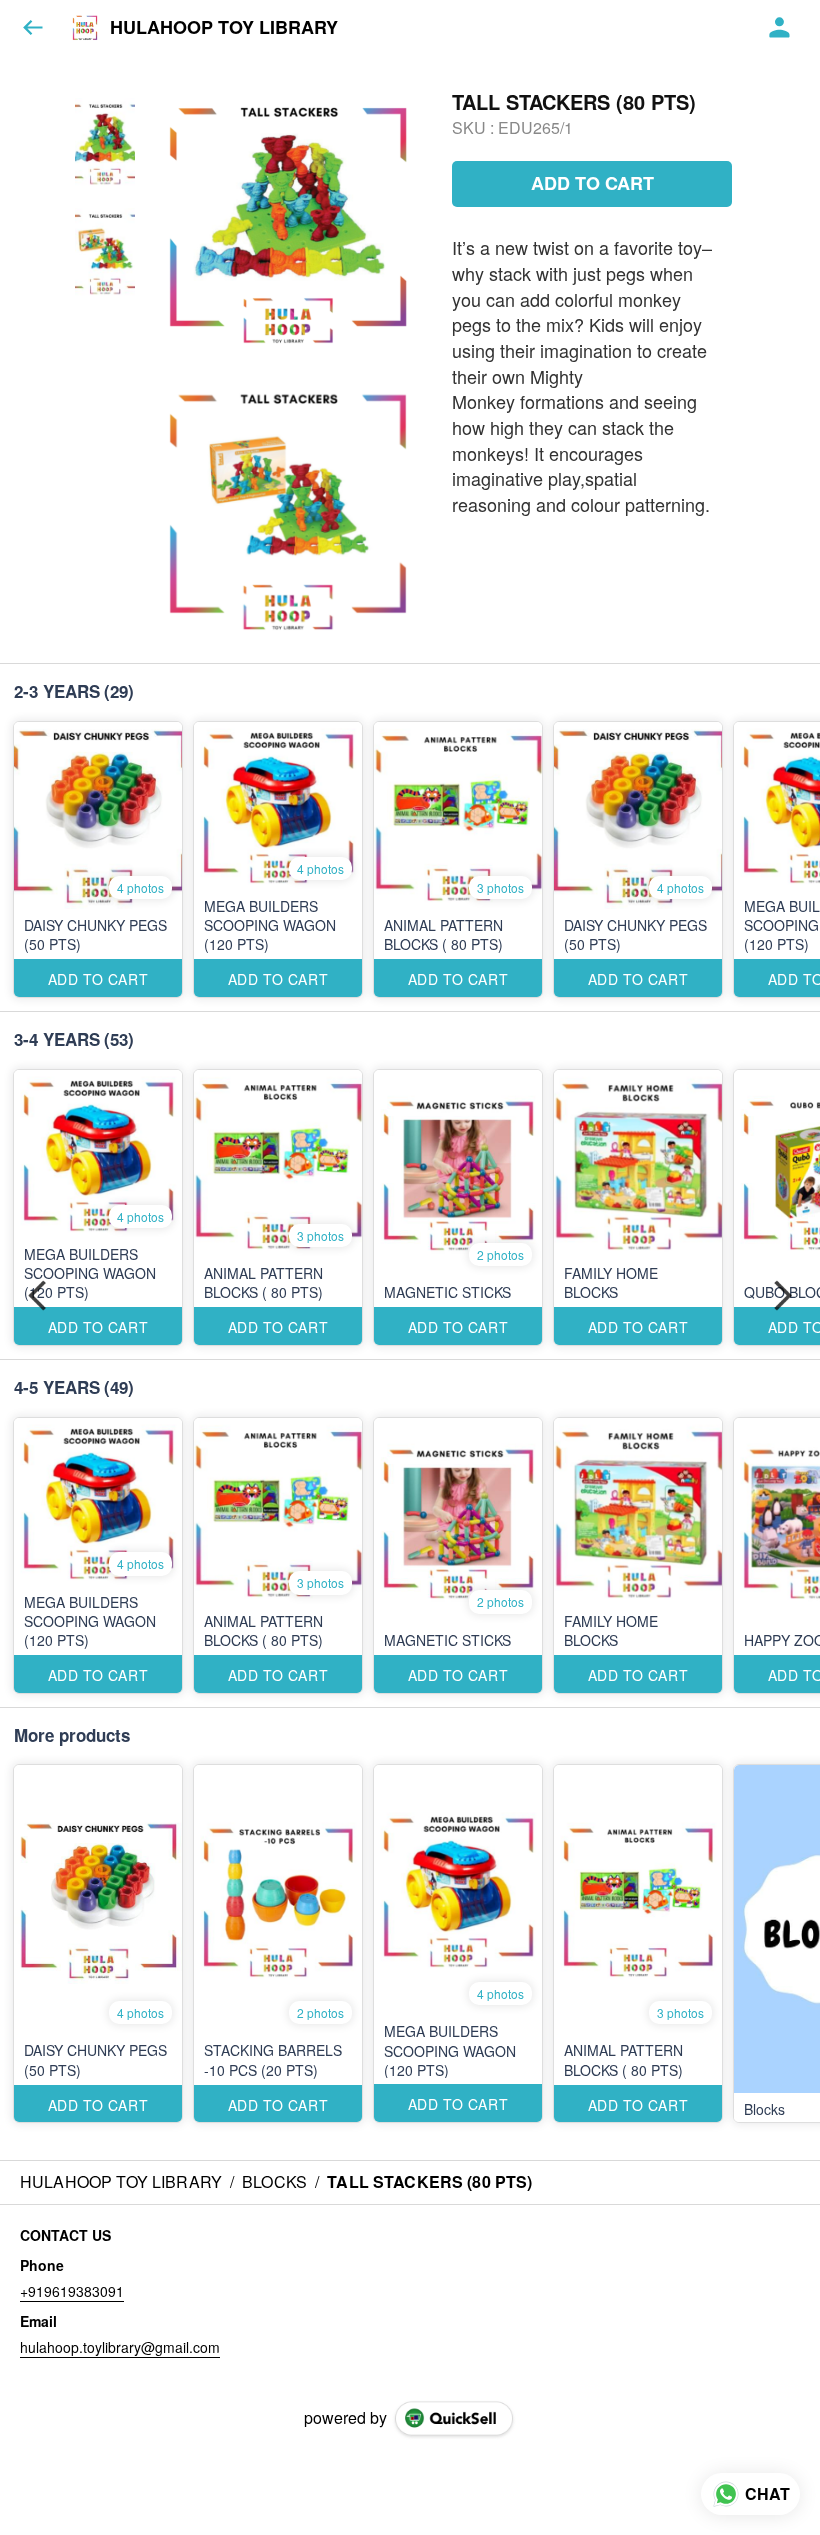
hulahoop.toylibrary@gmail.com (120, 2347)
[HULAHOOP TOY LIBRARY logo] (85, 28)
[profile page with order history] (780, 28)
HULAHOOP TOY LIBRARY (224, 28)
